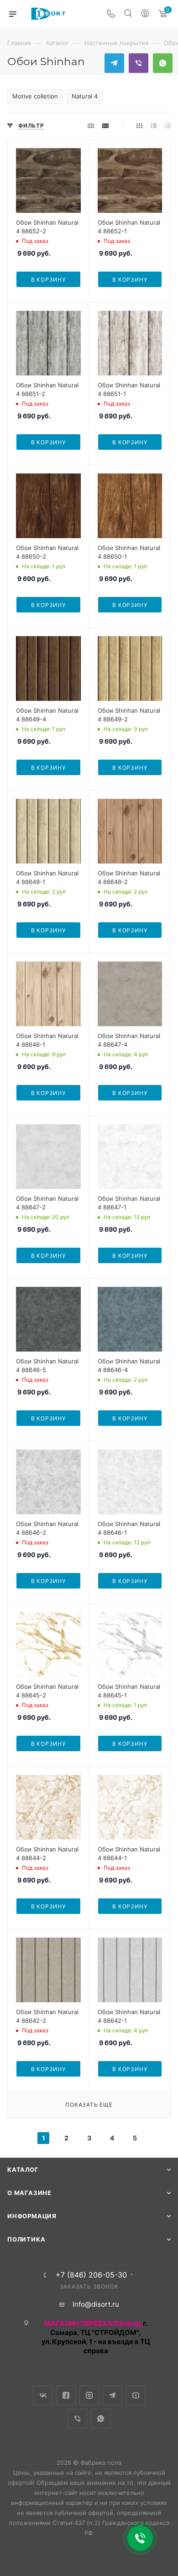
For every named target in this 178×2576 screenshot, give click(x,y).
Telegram (114, 63)
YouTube (136, 2395)
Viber (139, 63)
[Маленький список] (91, 126)
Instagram (89, 2395)
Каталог (23, 2170)
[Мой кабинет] (145, 14)
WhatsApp (163, 63)
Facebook (66, 2395)
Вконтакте (43, 2395)
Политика (26, 2239)
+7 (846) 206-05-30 (91, 2275)
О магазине (29, 2193)
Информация (32, 2216)
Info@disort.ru (96, 2304)
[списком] (154, 126)
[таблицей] (168, 126)
